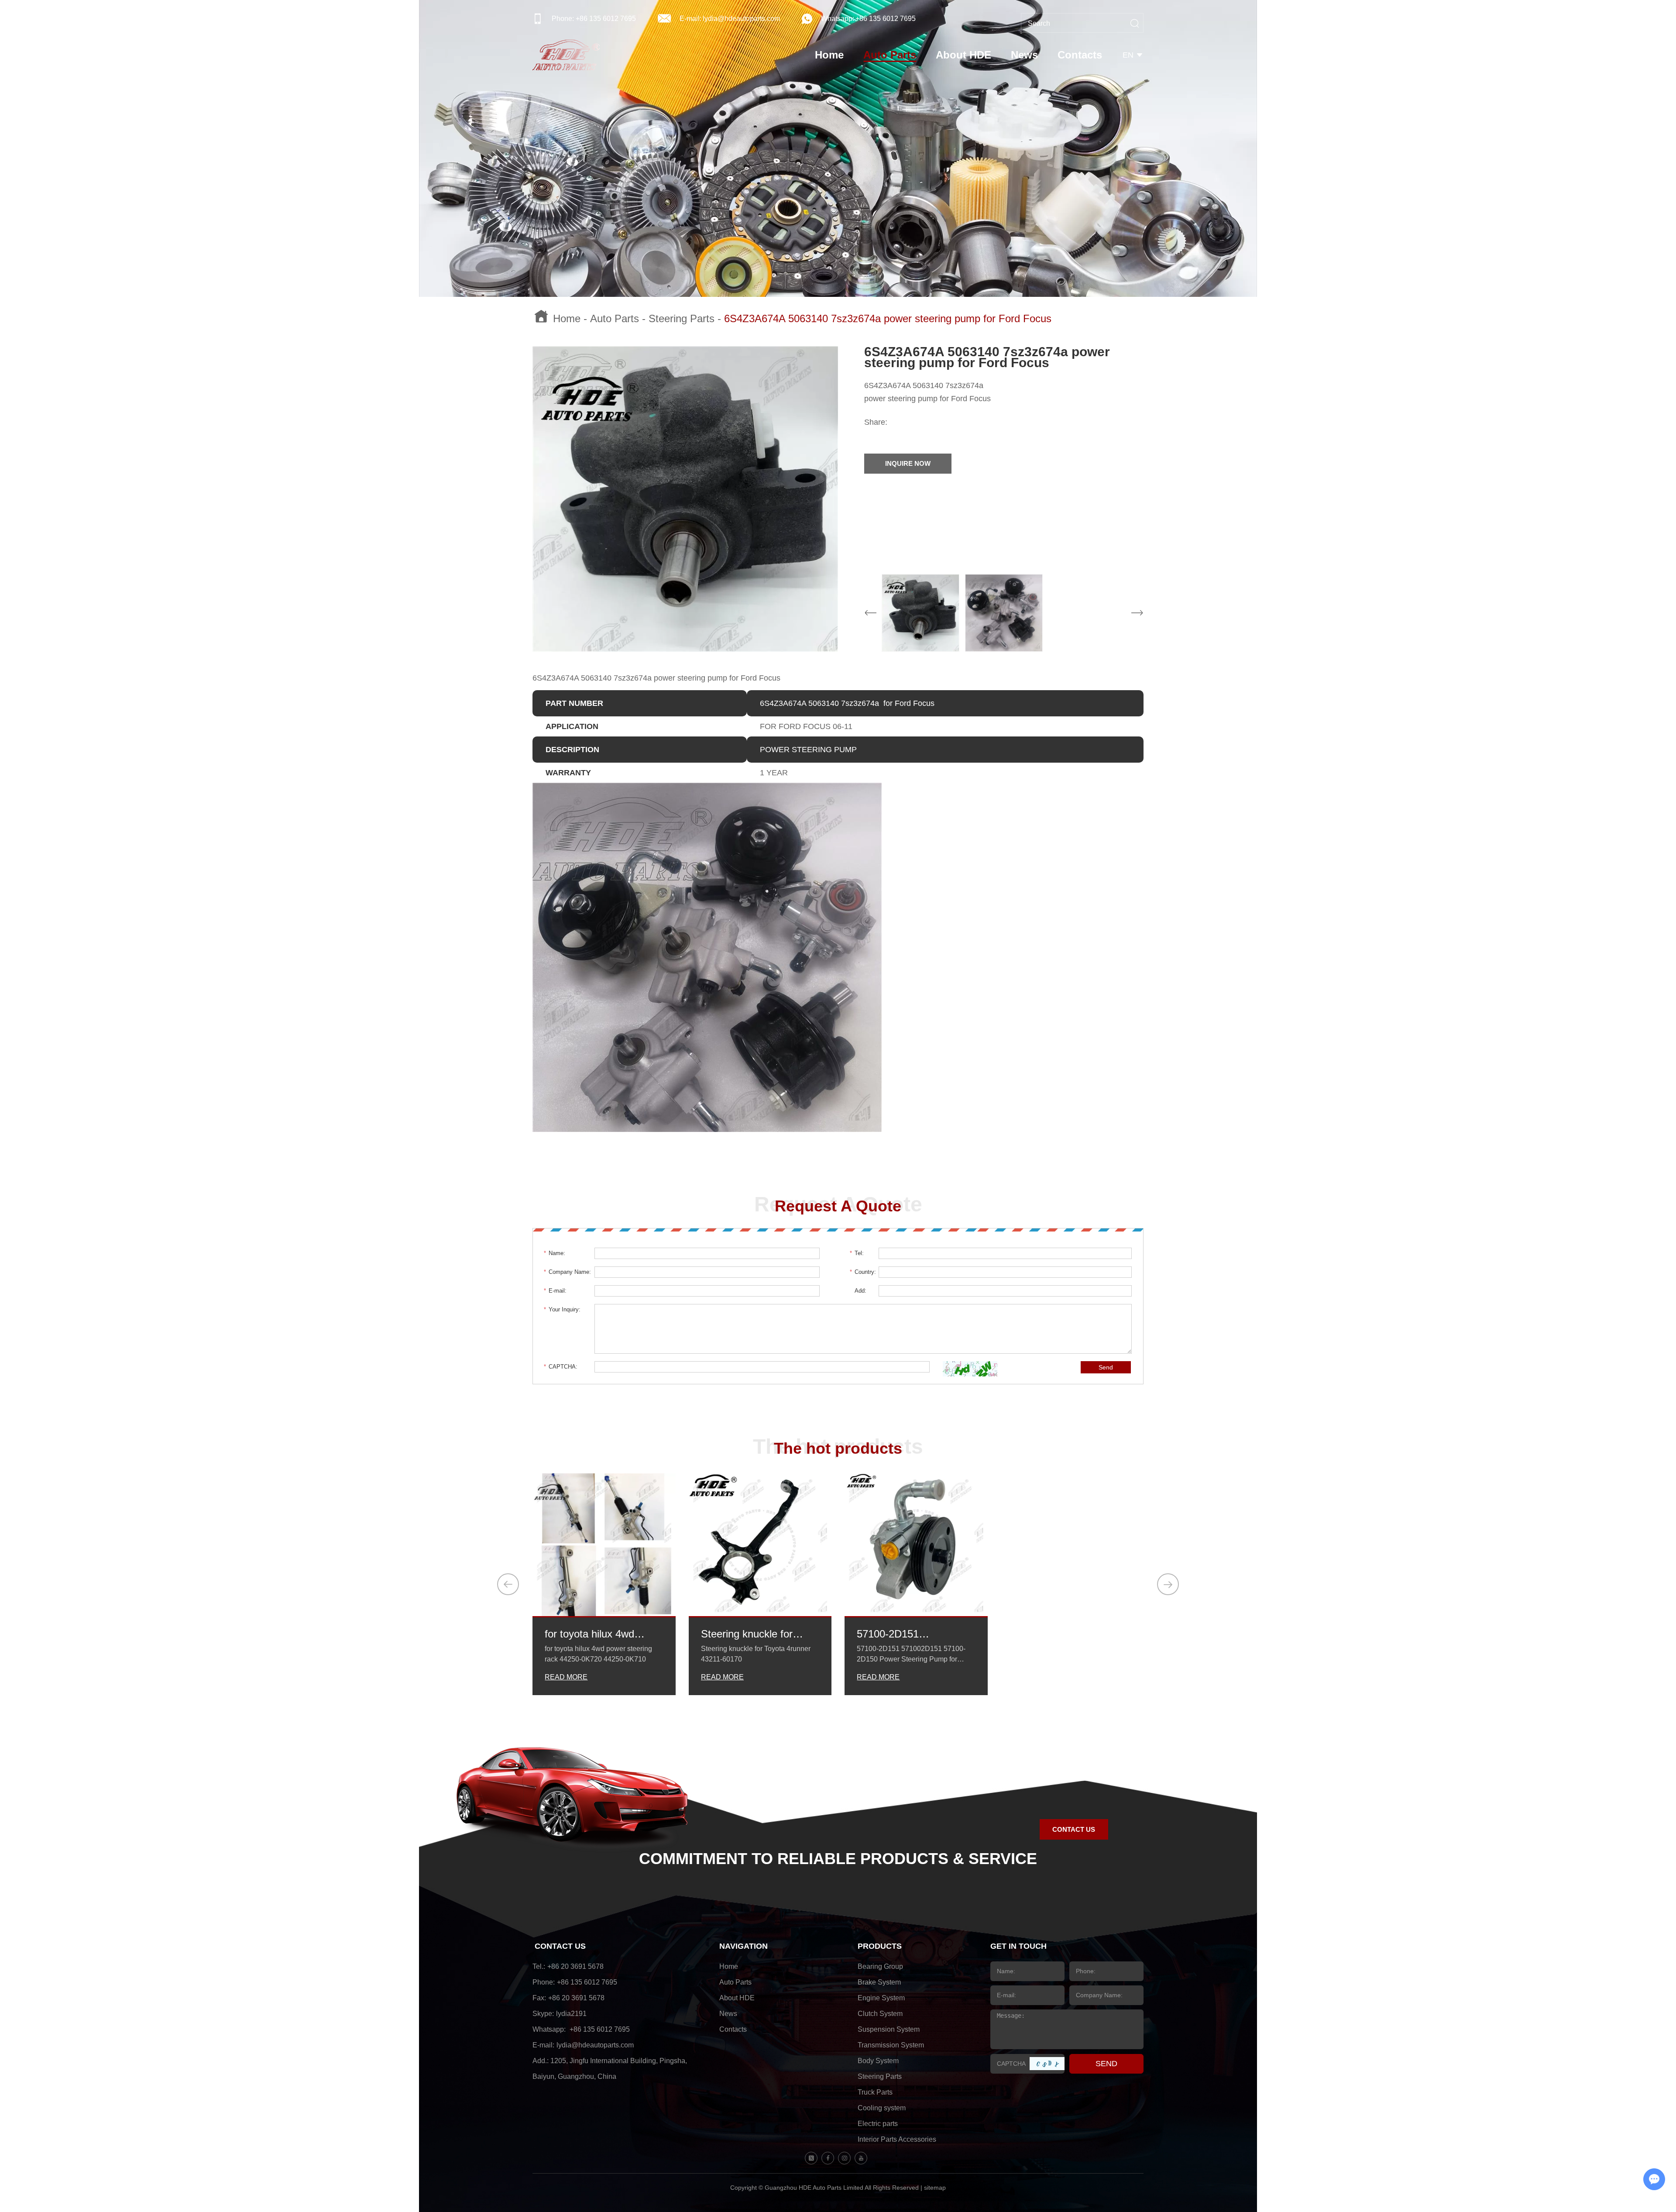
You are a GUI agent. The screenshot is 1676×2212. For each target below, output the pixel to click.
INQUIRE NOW (908, 463)
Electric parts (878, 2124)
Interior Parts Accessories (897, 2139)
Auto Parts (890, 55)
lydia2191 (571, 2014)
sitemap (935, 2188)
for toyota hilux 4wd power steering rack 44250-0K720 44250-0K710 (593, 1634)
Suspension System (889, 2029)
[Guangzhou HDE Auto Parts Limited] (566, 55)
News (1024, 55)
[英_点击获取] (970, 1369)
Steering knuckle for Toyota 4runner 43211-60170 (752, 1634)
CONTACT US (1074, 1829)
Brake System (879, 1982)
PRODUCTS (880, 1946)
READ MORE (566, 1677)
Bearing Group (880, 1966)
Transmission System (891, 2045)
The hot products (838, 1448)
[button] (508, 1584)
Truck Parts (875, 2092)
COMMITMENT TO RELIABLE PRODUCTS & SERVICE (838, 1859)
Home (829, 55)
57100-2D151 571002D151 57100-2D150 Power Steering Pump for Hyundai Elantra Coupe (909, 1634)
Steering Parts (682, 319)
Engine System (881, 1998)
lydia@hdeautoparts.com (741, 19)
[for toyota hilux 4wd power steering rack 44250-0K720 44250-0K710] (604, 1545)
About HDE (963, 55)
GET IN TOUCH (1018, 1946)
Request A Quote (838, 1206)
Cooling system (882, 2108)
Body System (878, 2061)
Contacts (1080, 55)
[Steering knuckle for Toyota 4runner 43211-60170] (760, 1545)
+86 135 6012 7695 (886, 19)
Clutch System (880, 2014)
